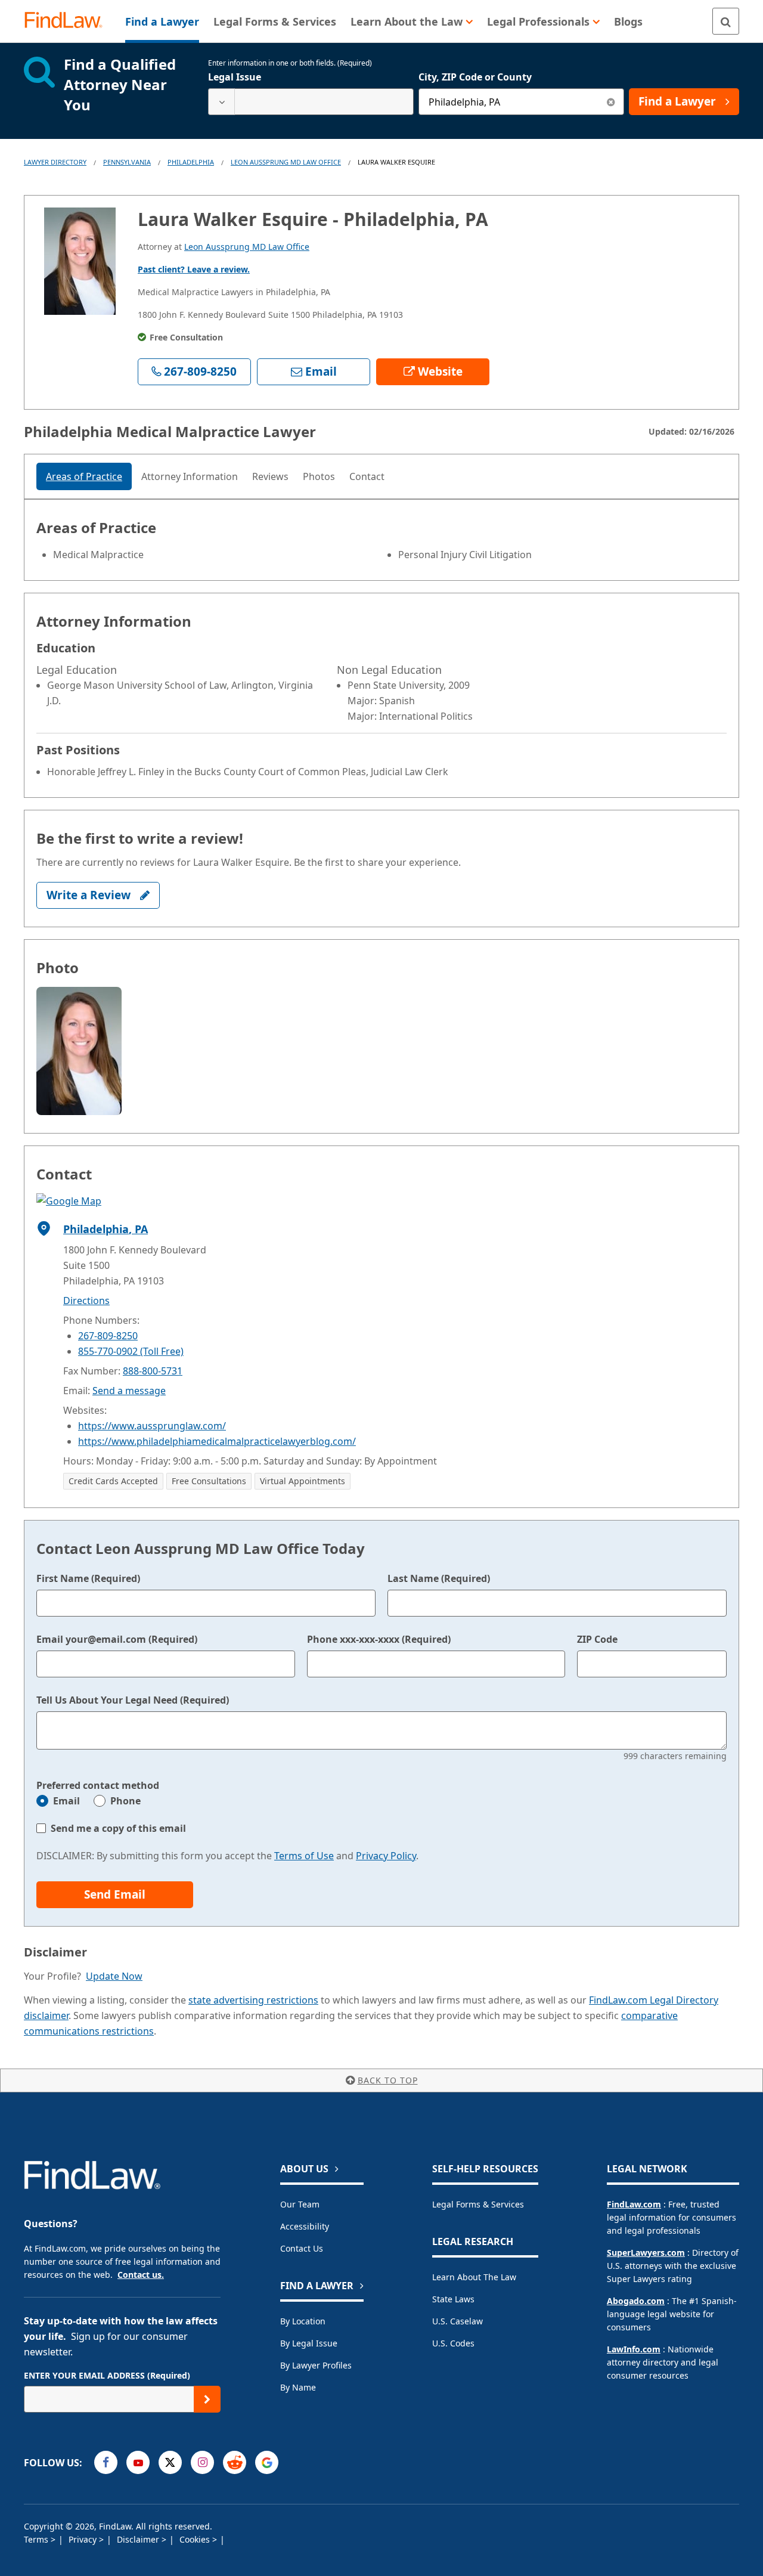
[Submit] (207, 2399)
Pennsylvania (127, 162)
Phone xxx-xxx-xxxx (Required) (379, 1639)
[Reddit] (235, 2462)
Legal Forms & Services (478, 2204)
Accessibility (305, 2226)
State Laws (453, 2299)
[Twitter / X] (170, 2462)
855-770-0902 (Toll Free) (131, 1351)
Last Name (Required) (439, 1578)
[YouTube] (138, 2462)
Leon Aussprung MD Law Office (286, 162)
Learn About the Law (474, 2277)
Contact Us (302, 2248)
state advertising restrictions (253, 2000)
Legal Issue (235, 77)
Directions (86, 1301)
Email (66, 1801)
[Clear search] (611, 102)
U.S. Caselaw (458, 2321)
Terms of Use (304, 1856)
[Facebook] (106, 2462)
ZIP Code (597, 1639)
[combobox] (311, 102)
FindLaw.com (634, 2204)
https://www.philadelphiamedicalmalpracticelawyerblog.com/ (217, 1441)
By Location (303, 2321)
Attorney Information (190, 476)
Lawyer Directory (55, 162)
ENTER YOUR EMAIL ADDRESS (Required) (107, 2375)
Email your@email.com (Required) (117, 1639)
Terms (37, 2539)
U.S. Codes (453, 2343)
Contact (367, 476)
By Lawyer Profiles (316, 2365)
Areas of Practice (84, 476)
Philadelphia (191, 162)
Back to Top (388, 2080)
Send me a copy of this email (118, 1828)
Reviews (270, 476)
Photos (319, 476)
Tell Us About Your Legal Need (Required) (133, 1700)
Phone (125, 1801)
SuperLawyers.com (646, 2253)
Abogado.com (636, 2301)
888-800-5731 (153, 1371)
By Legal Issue (309, 2343)
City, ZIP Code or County (475, 77)
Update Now (114, 1976)
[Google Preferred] (267, 2462)
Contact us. (141, 2275)
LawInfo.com (634, 2349)
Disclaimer (139, 2539)
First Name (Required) (88, 1578)
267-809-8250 (108, 1336)
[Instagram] (202, 2462)
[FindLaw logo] (68, 21)
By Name (298, 2387)
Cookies (196, 2539)
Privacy (84, 2539)
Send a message (129, 1391)
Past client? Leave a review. (194, 269)
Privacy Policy (386, 1856)
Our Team (300, 2204)
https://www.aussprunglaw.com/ (152, 1426)
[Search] (726, 21)
